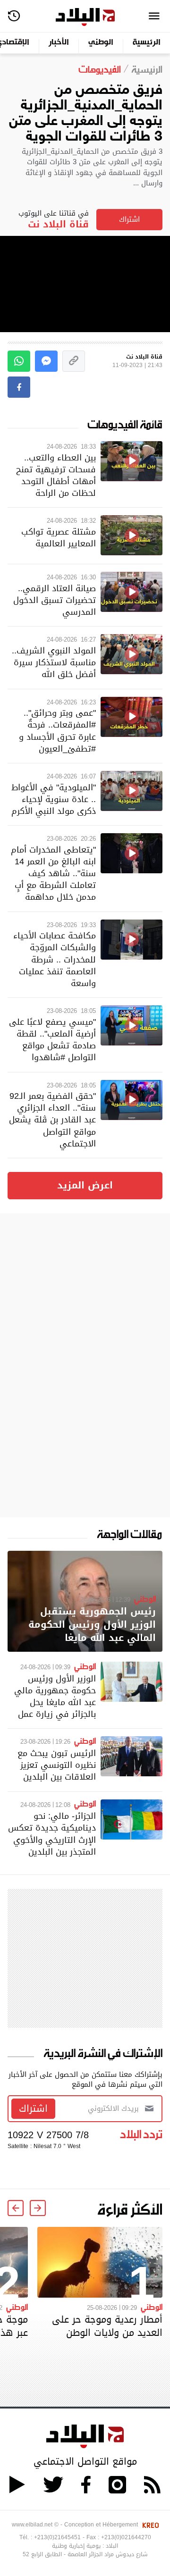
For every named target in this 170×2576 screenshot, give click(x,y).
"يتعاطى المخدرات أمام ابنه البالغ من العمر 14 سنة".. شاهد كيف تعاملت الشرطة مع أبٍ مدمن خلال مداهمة (53, 873)
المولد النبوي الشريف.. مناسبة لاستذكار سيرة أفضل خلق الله (54, 662)
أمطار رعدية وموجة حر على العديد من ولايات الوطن (107, 2326)
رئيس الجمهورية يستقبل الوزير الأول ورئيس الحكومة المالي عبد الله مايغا (92, 1625)
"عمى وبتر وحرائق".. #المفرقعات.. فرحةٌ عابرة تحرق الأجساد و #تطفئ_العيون (57, 731)
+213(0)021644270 (126, 2537)
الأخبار (59, 43)
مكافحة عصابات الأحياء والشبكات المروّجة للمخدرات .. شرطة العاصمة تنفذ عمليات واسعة (55, 959)
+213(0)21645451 (57, 2537)
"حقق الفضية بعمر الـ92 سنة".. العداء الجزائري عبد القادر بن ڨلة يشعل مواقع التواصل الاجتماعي (52, 1120)
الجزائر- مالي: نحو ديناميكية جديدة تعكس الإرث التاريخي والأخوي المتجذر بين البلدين (52, 1834)
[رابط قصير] (74, 361)
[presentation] (38, 2208)
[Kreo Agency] (149, 2525)
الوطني (101, 43)
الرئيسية (147, 43)
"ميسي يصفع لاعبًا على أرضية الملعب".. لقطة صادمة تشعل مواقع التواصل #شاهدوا (52, 1040)
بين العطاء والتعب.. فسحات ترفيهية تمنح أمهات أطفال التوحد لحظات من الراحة (56, 475)
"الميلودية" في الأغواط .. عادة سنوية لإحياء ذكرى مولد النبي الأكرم (54, 799)
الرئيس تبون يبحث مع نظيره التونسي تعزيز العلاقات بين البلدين (57, 1765)
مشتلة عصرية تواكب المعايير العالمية (59, 537)
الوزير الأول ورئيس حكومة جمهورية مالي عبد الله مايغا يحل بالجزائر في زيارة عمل (55, 1696)
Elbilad (85, 17)
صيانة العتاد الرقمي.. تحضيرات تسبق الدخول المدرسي (55, 600)
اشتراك (129, 219)
